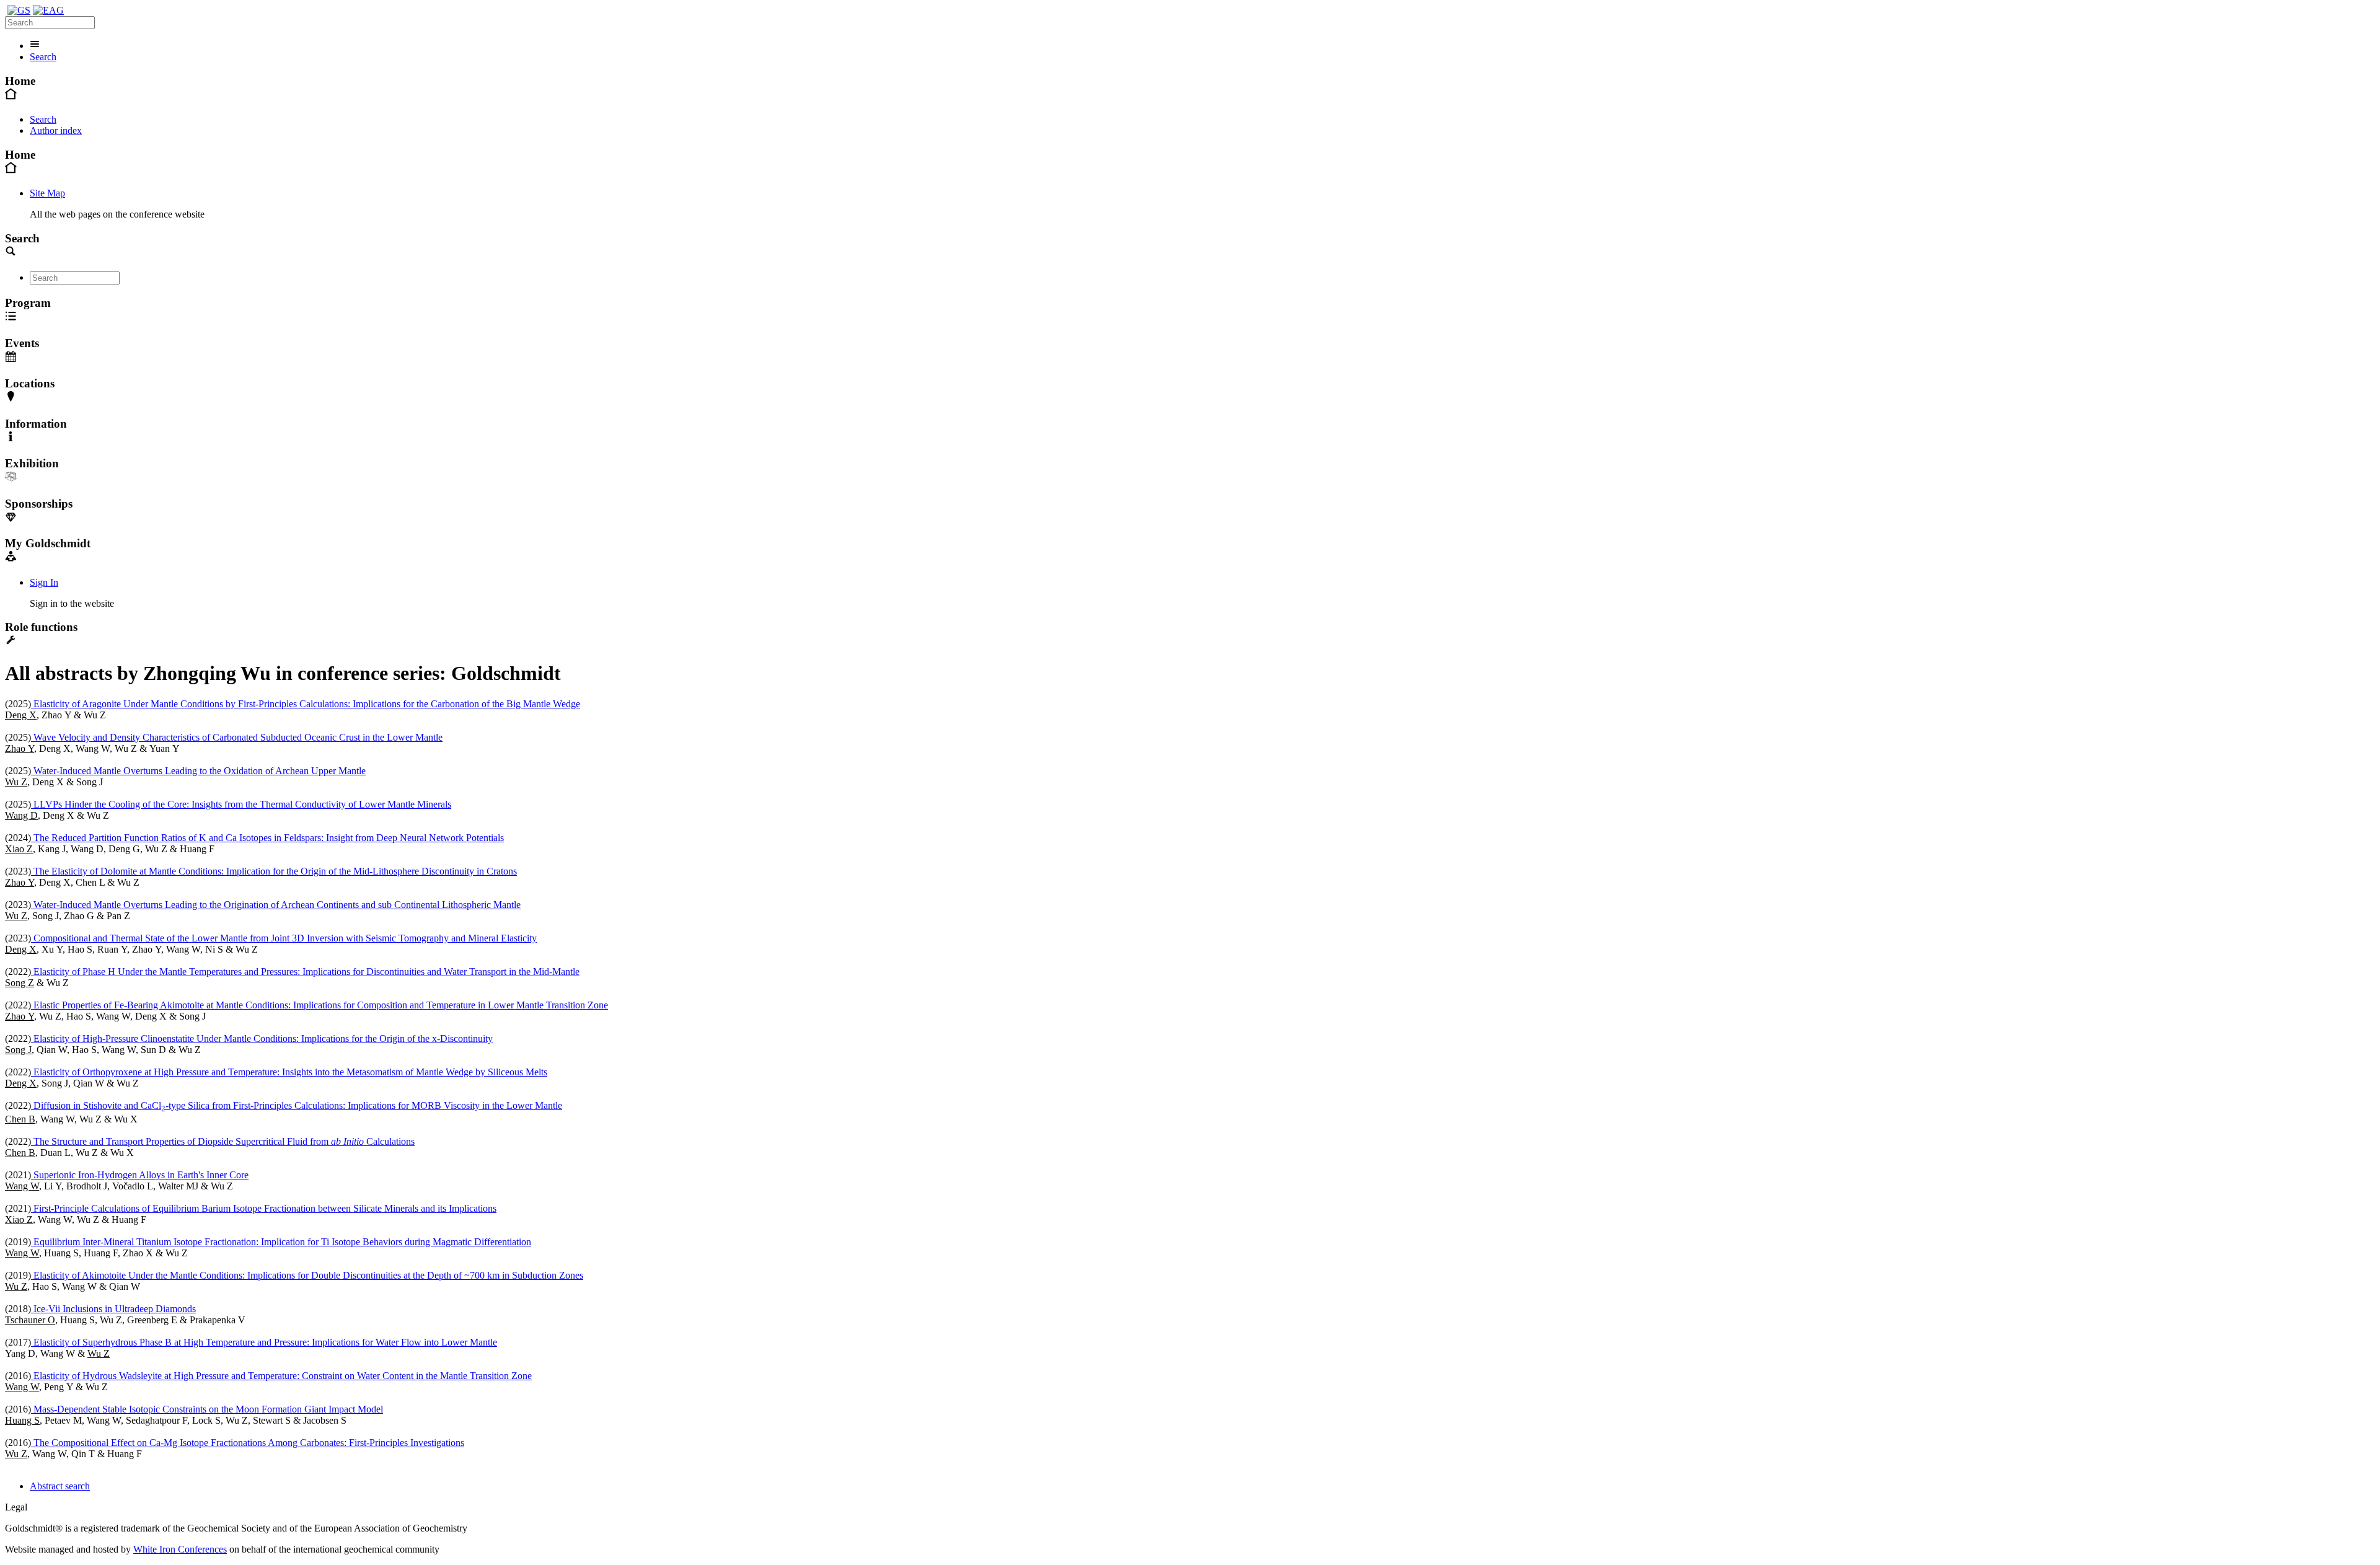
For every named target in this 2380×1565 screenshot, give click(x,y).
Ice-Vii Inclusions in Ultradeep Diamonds (113, 1309)
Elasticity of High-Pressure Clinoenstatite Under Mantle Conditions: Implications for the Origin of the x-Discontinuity (262, 1038)
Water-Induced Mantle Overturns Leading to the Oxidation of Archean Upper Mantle (198, 771)
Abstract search (60, 1486)
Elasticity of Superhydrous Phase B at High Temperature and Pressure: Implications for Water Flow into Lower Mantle (264, 1342)
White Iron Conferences (180, 1549)
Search (43, 57)
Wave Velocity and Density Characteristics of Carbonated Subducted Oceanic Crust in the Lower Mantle (237, 737)
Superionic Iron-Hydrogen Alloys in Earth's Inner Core (140, 1175)
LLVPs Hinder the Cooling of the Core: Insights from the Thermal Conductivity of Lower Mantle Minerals (241, 804)
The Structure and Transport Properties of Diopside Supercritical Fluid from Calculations (223, 1141)
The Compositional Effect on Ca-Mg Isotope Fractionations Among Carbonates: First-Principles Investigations (248, 1443)
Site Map (47, 193)
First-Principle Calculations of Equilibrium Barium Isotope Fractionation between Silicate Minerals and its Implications (264, 1208)
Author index (56, 130)
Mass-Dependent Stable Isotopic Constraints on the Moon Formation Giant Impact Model (207, 1409)
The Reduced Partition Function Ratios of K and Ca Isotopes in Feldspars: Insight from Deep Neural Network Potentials (267, 838)
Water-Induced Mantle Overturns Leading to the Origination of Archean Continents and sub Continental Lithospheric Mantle (276, 905)
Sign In (44, 582)
